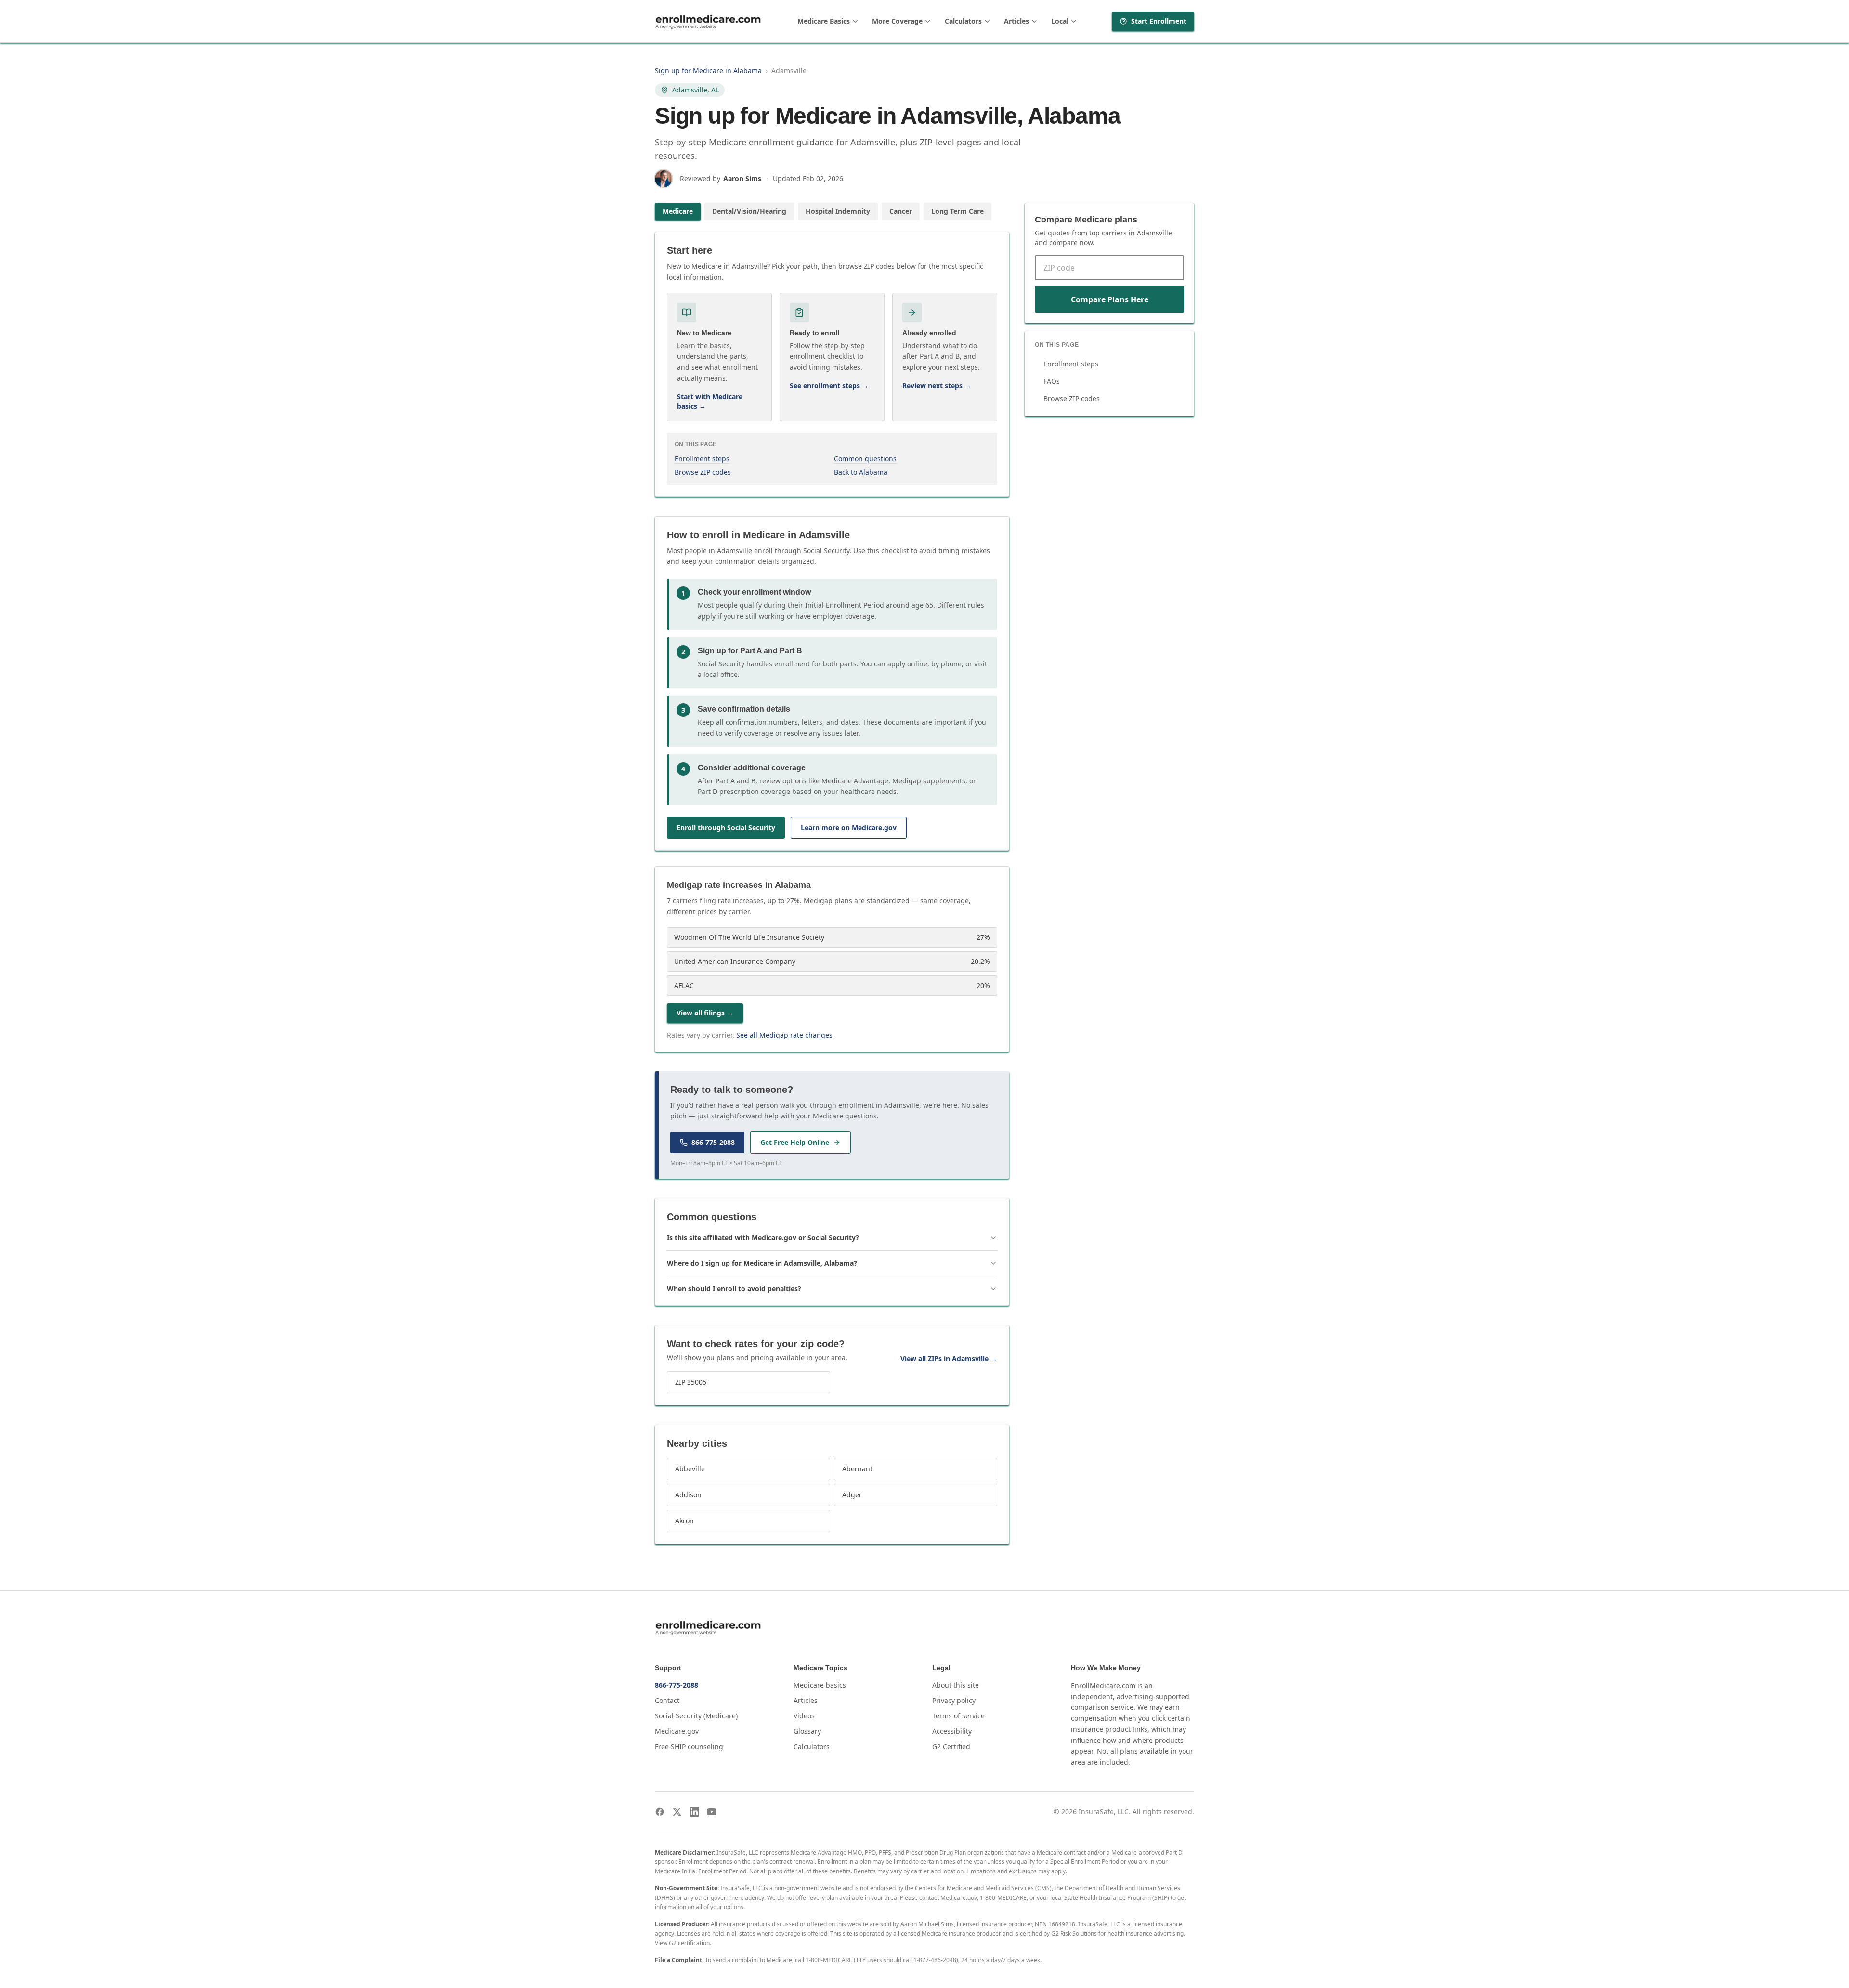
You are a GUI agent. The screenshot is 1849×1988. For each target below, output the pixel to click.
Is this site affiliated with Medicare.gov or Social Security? (763, 1238)
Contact (667, 1700)
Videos (804, 1716)
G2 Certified (951, 1747)
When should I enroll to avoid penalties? (734, 1289)
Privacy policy (954, 1700)
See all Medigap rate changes (784, 1035)
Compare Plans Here (1110, 299)
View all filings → (705, 1013)
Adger (852, 1495)
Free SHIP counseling (689, 1747)
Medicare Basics (824, 21)
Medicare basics (820, 1685)
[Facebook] (660, 1812)
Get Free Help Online (795, 1142)
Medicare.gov (677, 1731)
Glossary (807, 1731)
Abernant (857, 1469)
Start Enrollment (1159, 21)
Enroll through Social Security (726, 827)
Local (1060, 21)
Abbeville (690, 1469)
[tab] (678, 211)
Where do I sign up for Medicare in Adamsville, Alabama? (762, 1263)
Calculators (963, 21)
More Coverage (897, 21)
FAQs (1052, 381)
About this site (956, 1685)
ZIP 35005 (691, 1382)
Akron (684, 1521)
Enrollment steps (702, 459)
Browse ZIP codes (703, 472)
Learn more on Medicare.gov (849, 827)
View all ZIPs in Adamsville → (949, 1358)
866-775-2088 (713, 1142)
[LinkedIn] (694, 1812)
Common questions (865, 459)
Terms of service (958, 1716)
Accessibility (952, 1731)
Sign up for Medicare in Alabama (708, 71)
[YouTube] (712, 1812)
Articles (1016, 21)
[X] (677, 1812)
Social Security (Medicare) (696, 1716)
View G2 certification (682, 1943)
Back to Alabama (861, 472)
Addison (688, 1495)
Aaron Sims (742, 178)
